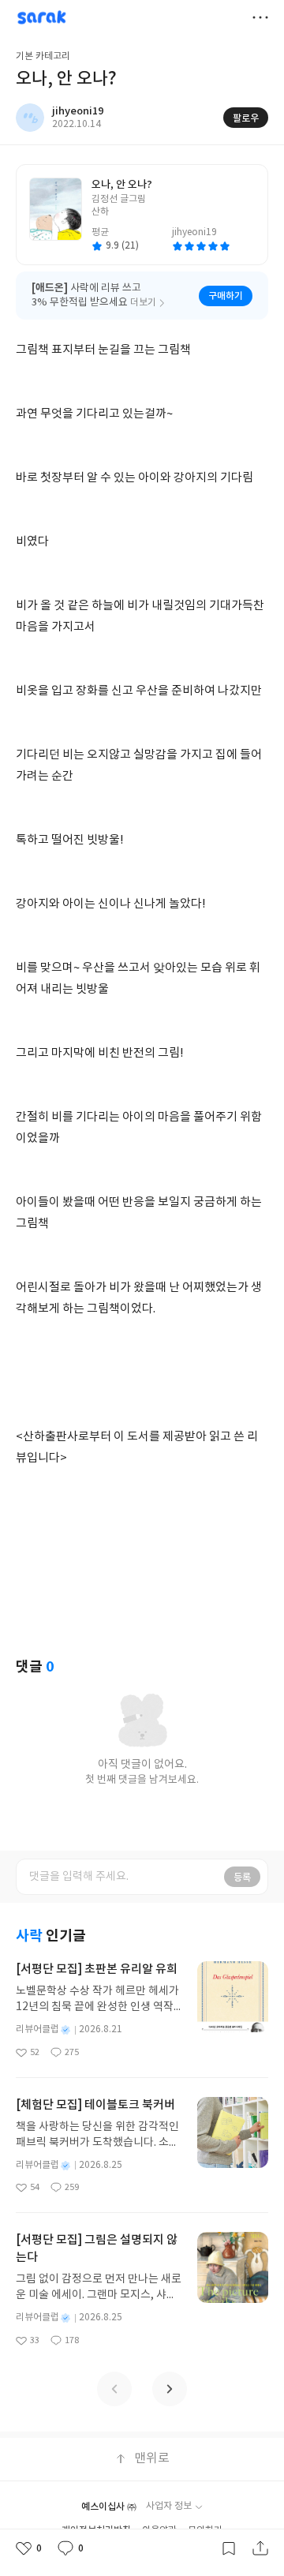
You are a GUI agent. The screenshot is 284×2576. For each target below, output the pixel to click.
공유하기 (260, 2548)
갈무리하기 (229, 2548)
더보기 (260, 17)
